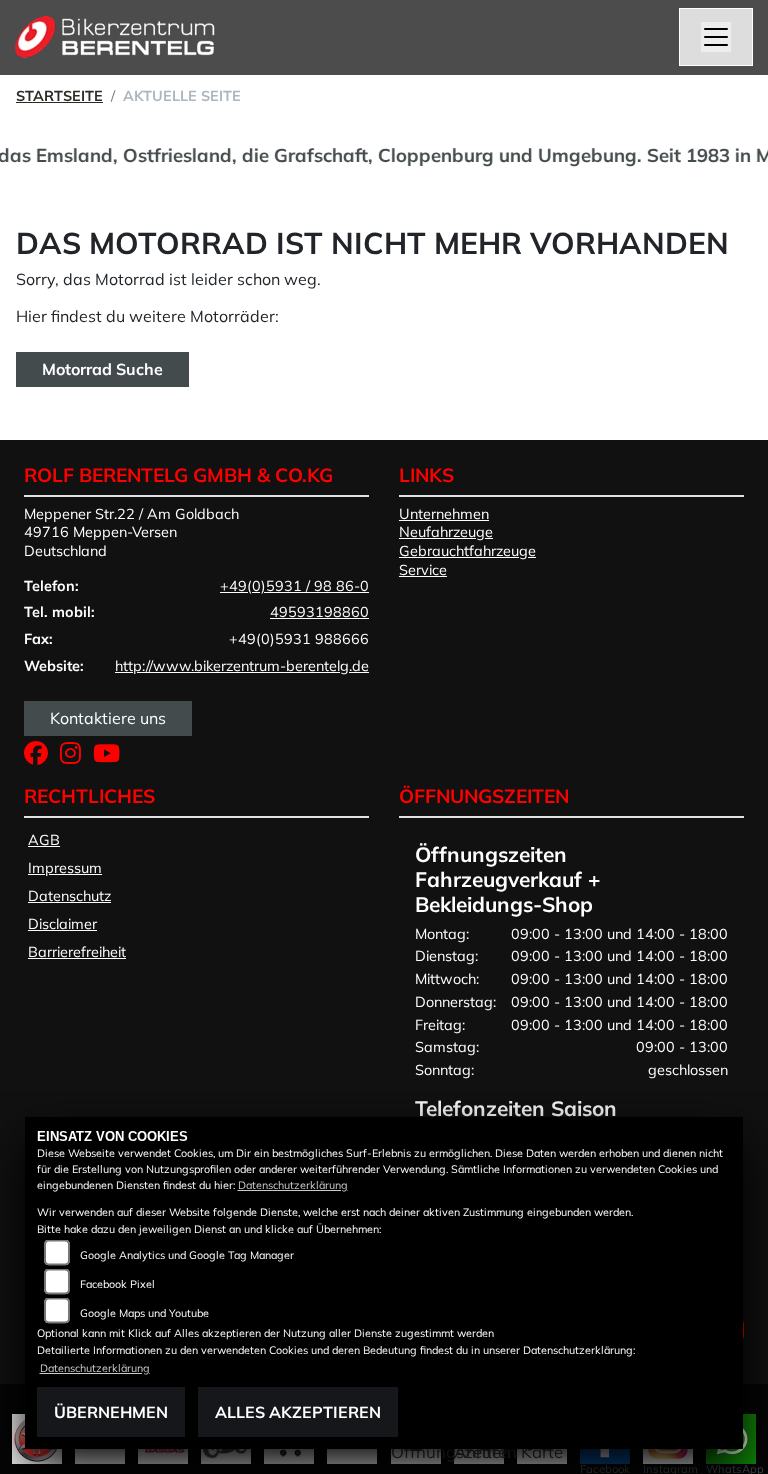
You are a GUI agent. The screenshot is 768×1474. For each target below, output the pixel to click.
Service (423, 570)
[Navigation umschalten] (716, 37)
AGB (44, 840)
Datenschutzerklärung (293, 1185)
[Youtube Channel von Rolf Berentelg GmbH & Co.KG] (110, 757)
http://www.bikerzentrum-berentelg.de (242, 666)
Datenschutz (69, 896)
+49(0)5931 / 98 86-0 (294, 586)
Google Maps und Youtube (144, 1313)
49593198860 (319, 612)
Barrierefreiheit (77, 952)
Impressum (65, 868)
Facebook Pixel (117, 1284)
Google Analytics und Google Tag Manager (187, 1255)
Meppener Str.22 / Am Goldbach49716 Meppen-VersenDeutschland (131, 532)
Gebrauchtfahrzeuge (467, 551)
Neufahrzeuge (446, 532)
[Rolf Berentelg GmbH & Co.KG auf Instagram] (76, 757)
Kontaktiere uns (108, 718)
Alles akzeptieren (298, 1412)
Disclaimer (62, 924)
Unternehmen (444, 514)
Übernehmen (111, 1412)
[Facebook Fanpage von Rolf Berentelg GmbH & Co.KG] (42, 757)
